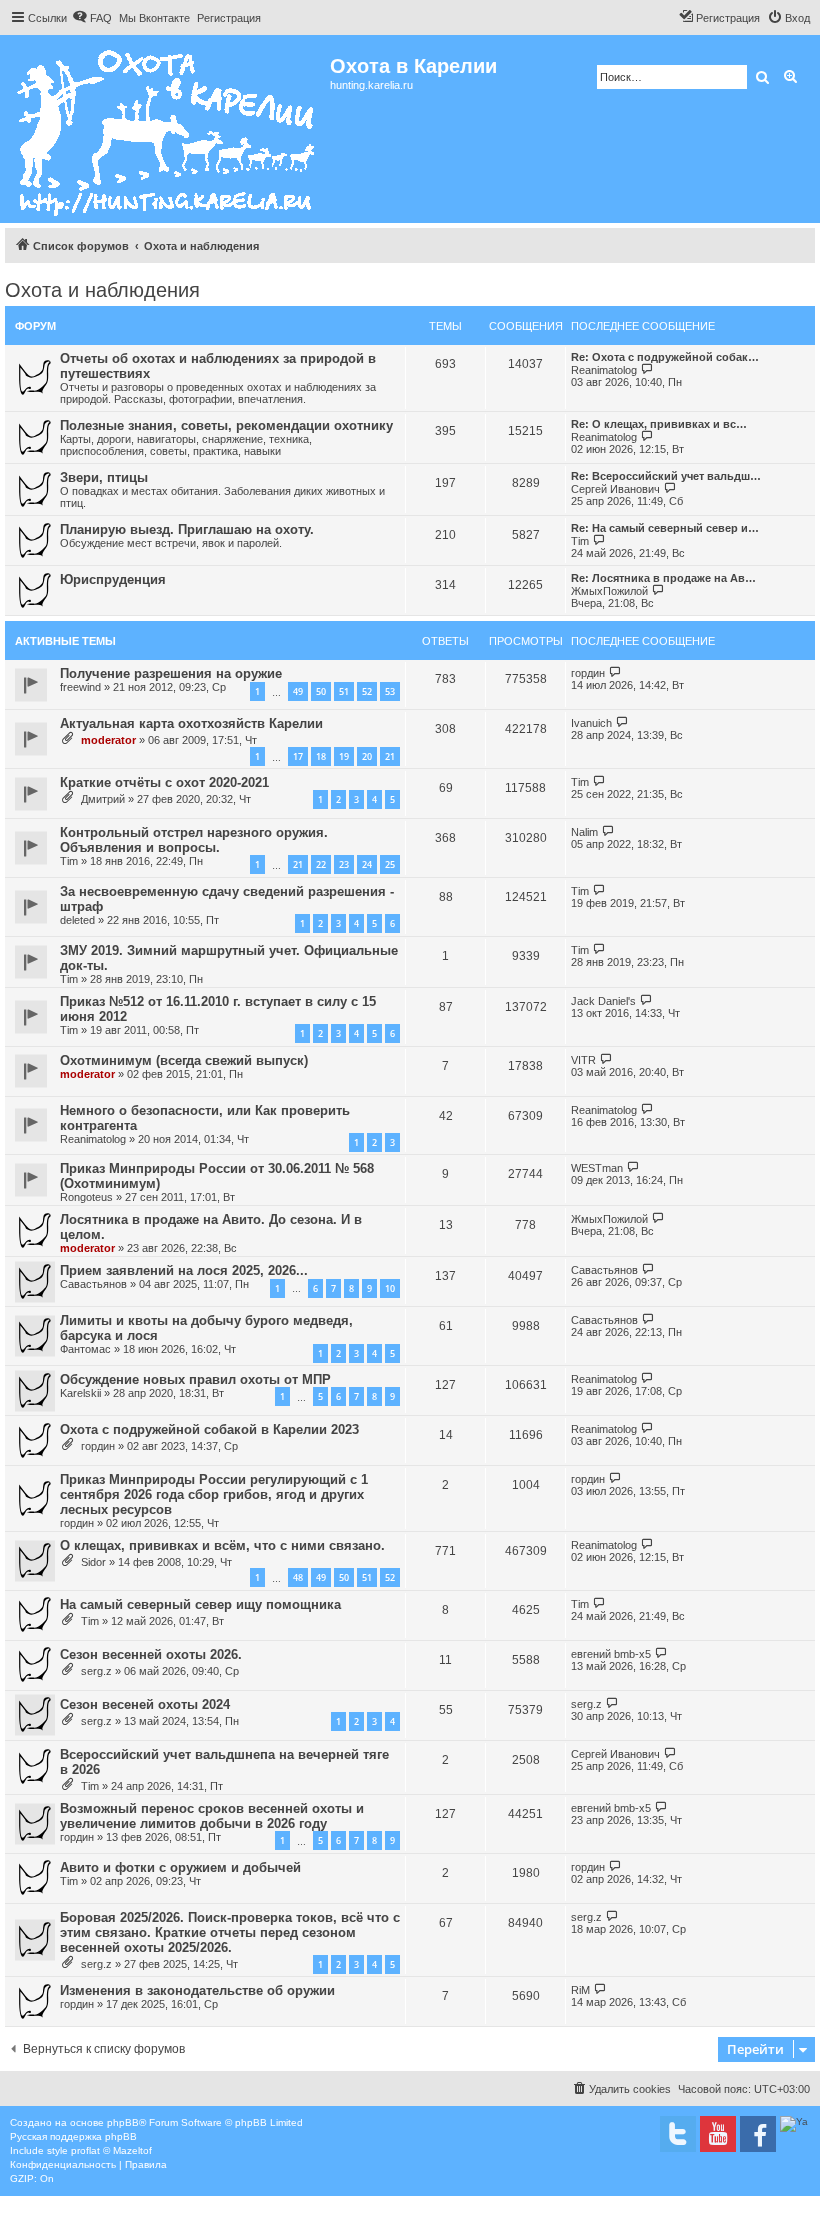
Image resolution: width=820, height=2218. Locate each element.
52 (367, 691)
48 (298, 1577)
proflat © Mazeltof (111, 2150)
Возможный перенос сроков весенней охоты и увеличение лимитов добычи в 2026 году (212, 1816)
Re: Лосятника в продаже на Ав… (663, 578)
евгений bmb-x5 (611, 1654)
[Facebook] (758, 2134)
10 (390, 1288)
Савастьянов (93, 1284)
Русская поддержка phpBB (73, 2136)
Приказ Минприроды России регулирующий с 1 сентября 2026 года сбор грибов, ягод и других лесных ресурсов (214, 1494)
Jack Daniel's (603, 1001)
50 (321, 691)
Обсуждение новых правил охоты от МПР (195, 1379)
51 (344, 691)
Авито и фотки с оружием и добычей (180, 1867)
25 (390, 864)
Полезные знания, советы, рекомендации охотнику (226, 425)
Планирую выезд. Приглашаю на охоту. (187, 529)
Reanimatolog (604, 370)
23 (344, 864)
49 (298, 691)
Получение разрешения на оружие (171, 673)
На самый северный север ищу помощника (200, 1604)
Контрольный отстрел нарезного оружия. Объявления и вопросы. (194, 840)
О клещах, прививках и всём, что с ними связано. (222, 1545)
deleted (77, 920)
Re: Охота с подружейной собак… (665, 357)
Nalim (584, 832)
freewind (80, 687)
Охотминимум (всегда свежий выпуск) (184, 1060)
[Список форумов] (167, 129)
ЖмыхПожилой (609, 591)
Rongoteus (86, 1197)
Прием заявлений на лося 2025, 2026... (184, 1270)
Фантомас (85, 1349)
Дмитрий (103, 799)
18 (321, 756)
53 (390, 691)
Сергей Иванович (615, 489)
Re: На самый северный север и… (665, 528)
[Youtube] (718, 2134)
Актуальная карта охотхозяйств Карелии (191, 723)
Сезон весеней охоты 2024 (145, 1704)
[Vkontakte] (678, 2134)
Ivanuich (591, 723)
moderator (108, 740)
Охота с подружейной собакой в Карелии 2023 (209, 1429)
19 (344, 756)
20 (367, 756)
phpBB (123, 2122)
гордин (588, 673)
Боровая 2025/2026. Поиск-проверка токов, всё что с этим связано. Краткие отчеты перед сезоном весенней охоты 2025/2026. (230, 1932)
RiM (580, 1990)
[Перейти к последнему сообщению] (615, 672)
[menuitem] (92, 18)
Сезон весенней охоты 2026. (151, 1654)
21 (390, 756)
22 (321, 864)
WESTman (597, 1168)
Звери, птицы (104, 477)
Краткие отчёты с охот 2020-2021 (164, 782)
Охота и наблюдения (102, 290)
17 (298, 756)
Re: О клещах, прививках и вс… (659, 424)
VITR (583, 1060)
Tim (580, 541)
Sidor (93, 1562)
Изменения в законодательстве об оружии (197, 1990)
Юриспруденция (113, 579)
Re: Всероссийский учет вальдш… (666, 476)
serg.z (96, 1671)
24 (367, 864)
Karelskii (80, 1393)
